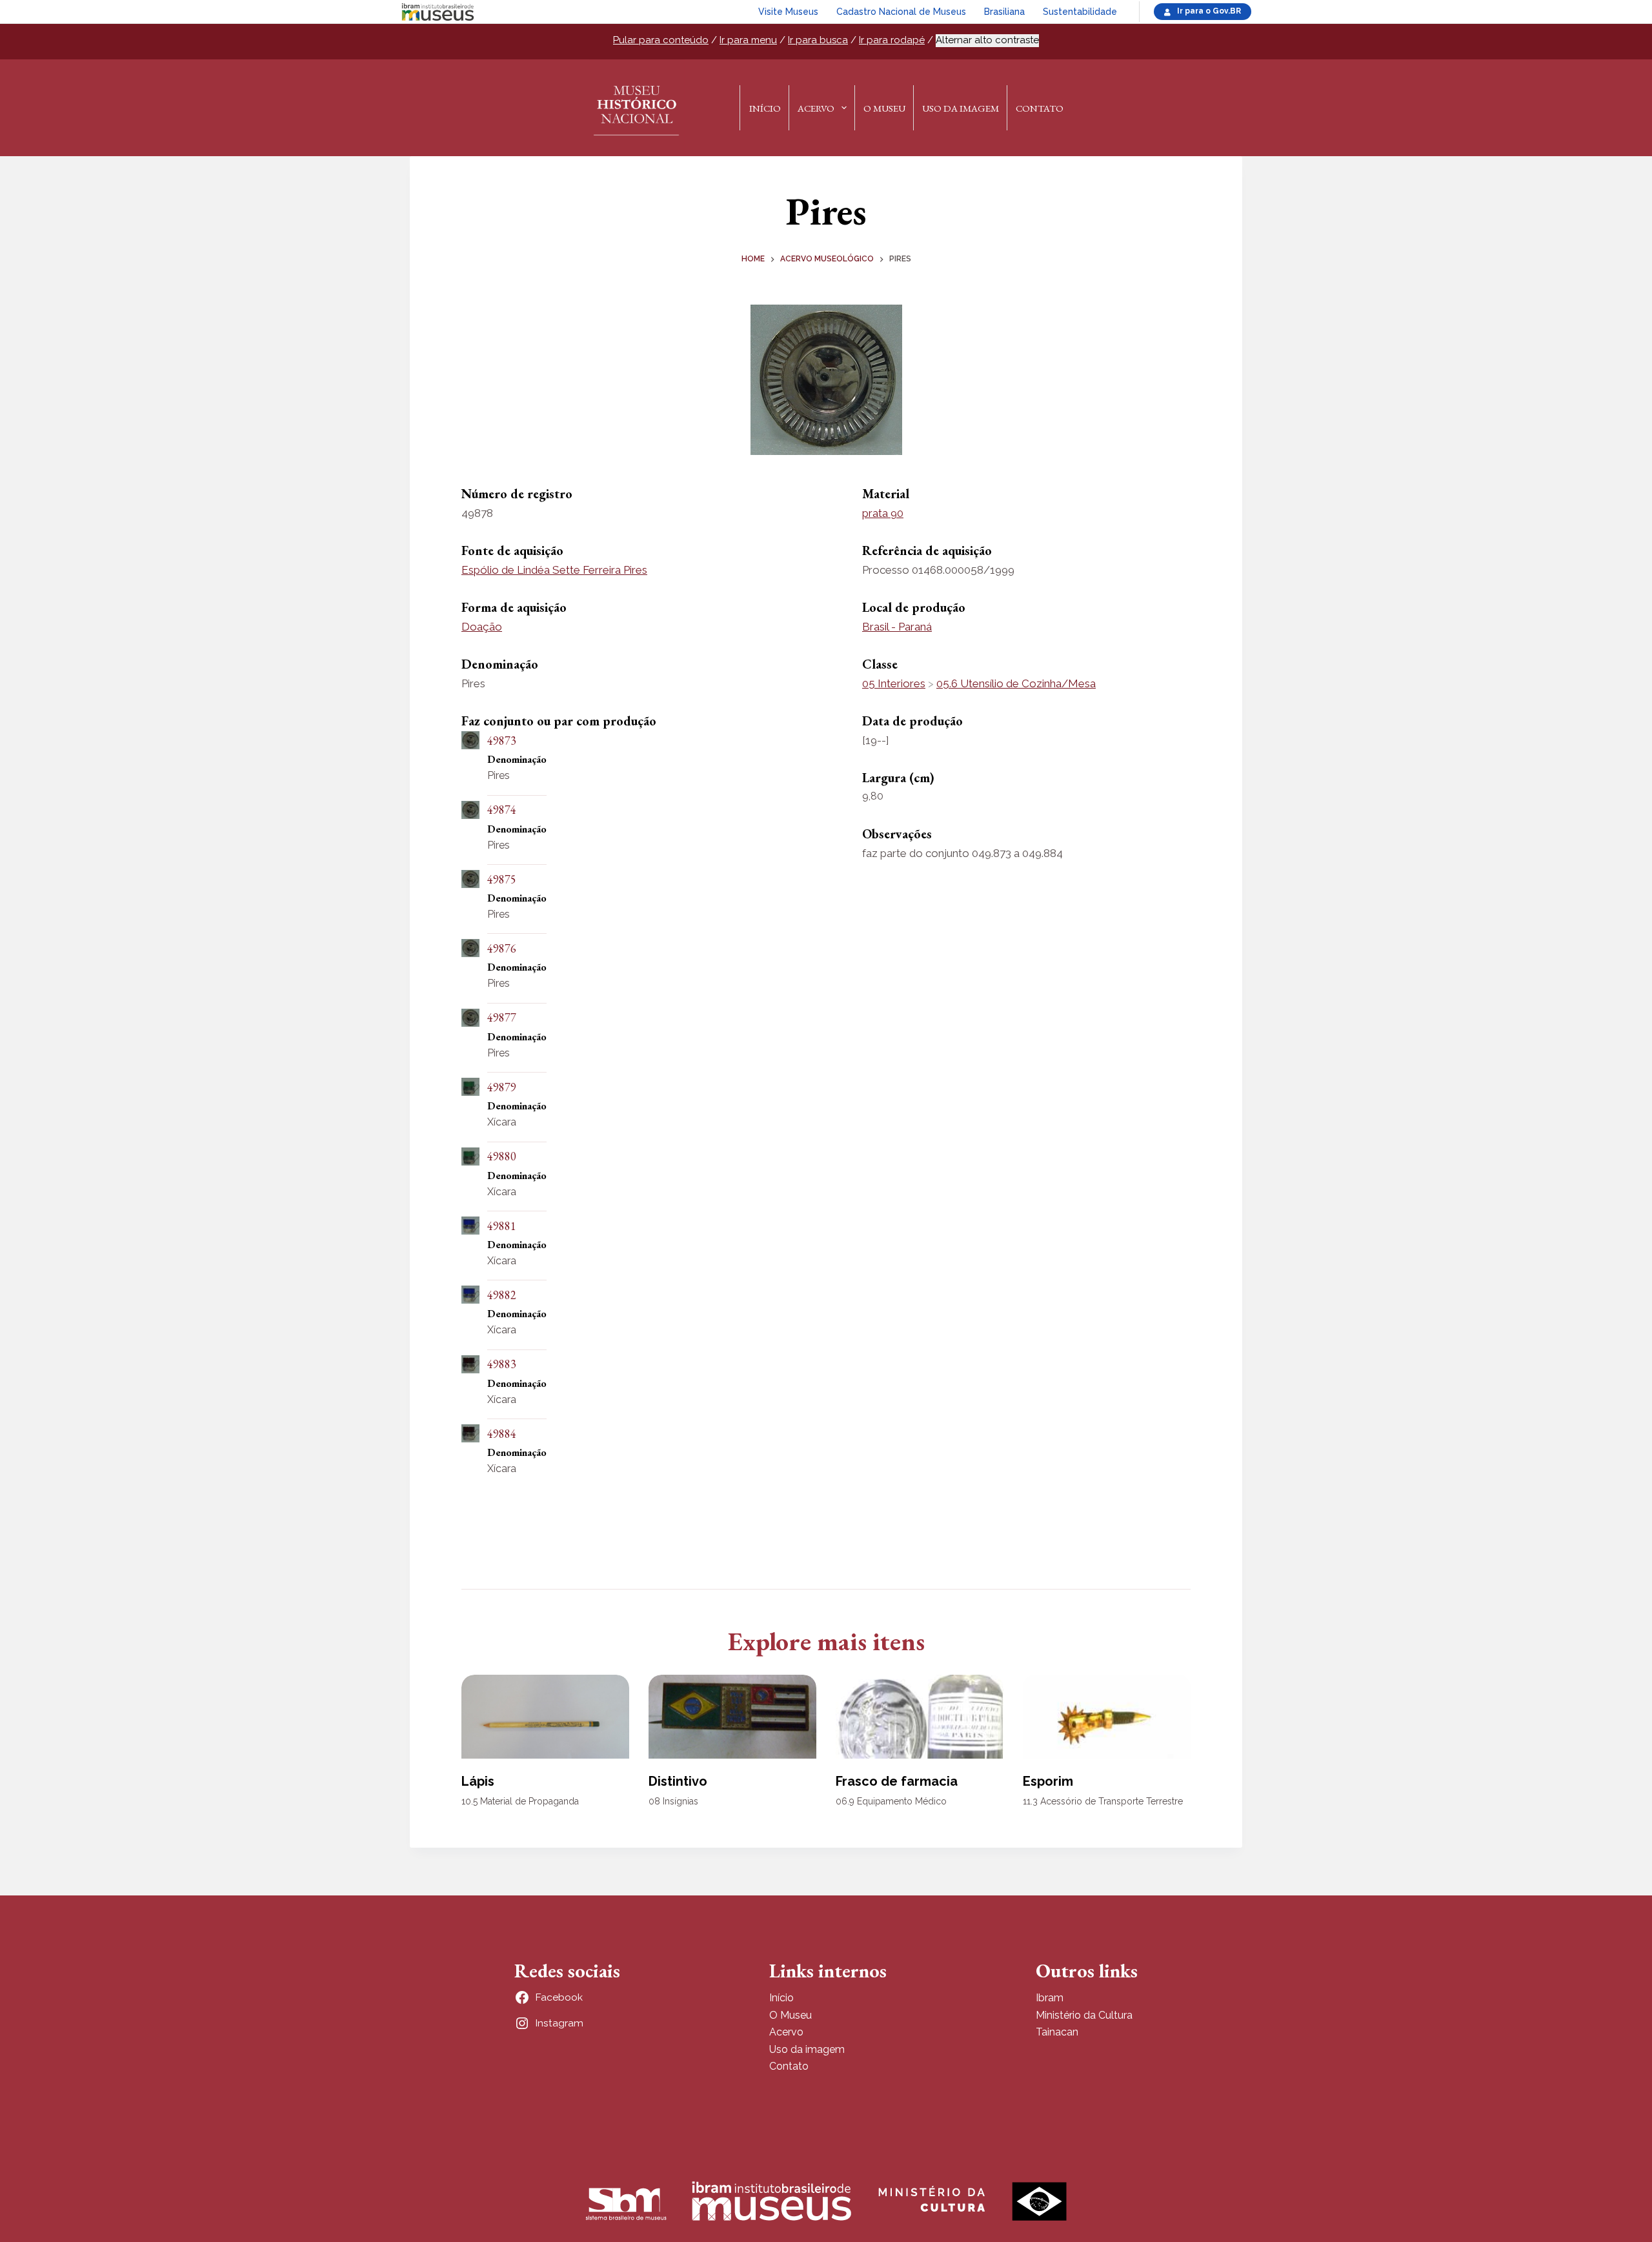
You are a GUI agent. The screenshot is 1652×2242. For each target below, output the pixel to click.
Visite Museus (788, 12)
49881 (502, 1226)
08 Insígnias (673, 1801)
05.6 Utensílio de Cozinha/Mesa (1016, 683)
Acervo (816, 108)
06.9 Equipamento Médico (891, 1801)
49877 (502, 1017)
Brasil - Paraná (897, 627)
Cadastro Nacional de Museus (901, 12)
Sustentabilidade (1080, 12)
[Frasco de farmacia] (920, 1717)
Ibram (1050, 1998)
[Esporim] (1107, 1717)
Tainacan (1057, 2032)
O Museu (884, 108)
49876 (502, 948)
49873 (502, 741)
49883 (502, 1364)
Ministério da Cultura (1084, 2015)
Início (765, 108)
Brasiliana (1004, 12)
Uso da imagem (807, 2049)
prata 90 (883, 513)
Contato (1040, 108)
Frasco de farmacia (897, 1781)
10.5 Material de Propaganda (520, 1801)
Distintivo (678, 1781)
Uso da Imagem (961, 108)
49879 (502, 1087)
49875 (502, 879)
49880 (502, 1156)
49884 (502, 1434)
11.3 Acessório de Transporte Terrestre (1103, 1801)
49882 (502, 1295)
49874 (502, 810)
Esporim (1048, 1781)
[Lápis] (545, 1717)
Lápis (478, 1781)
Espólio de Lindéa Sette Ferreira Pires (554, 570)
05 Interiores (894, 683)
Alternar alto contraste (987, 40)
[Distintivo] (732, 1717)
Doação (482, 627)
